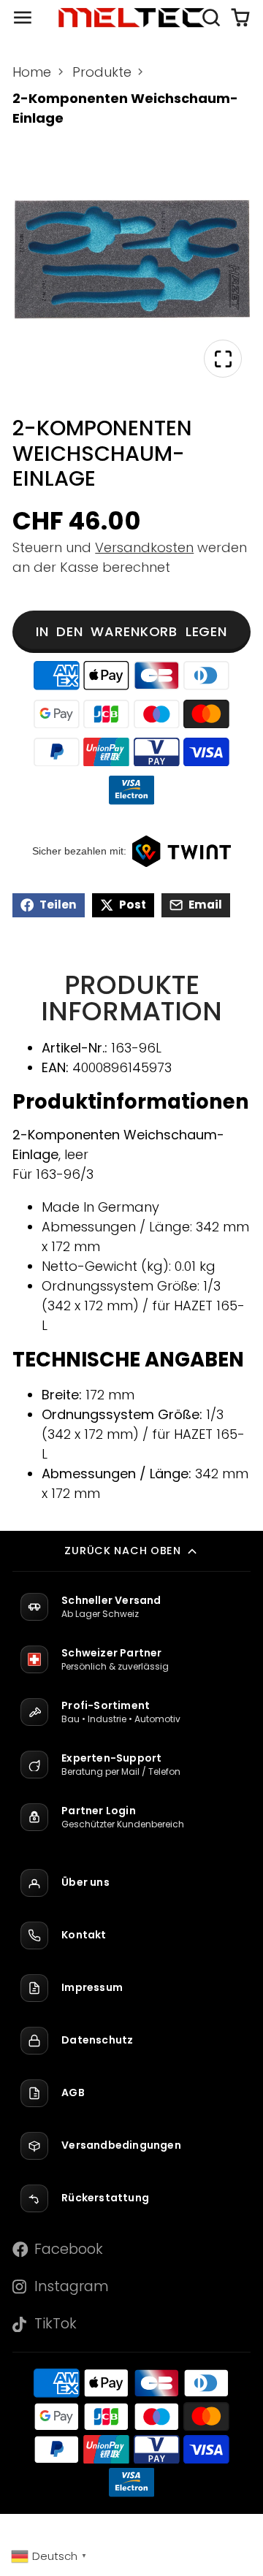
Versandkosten (144, 547)
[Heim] (131, 18)
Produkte (102, 72)
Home (32, 72)
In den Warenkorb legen (131, 631)
